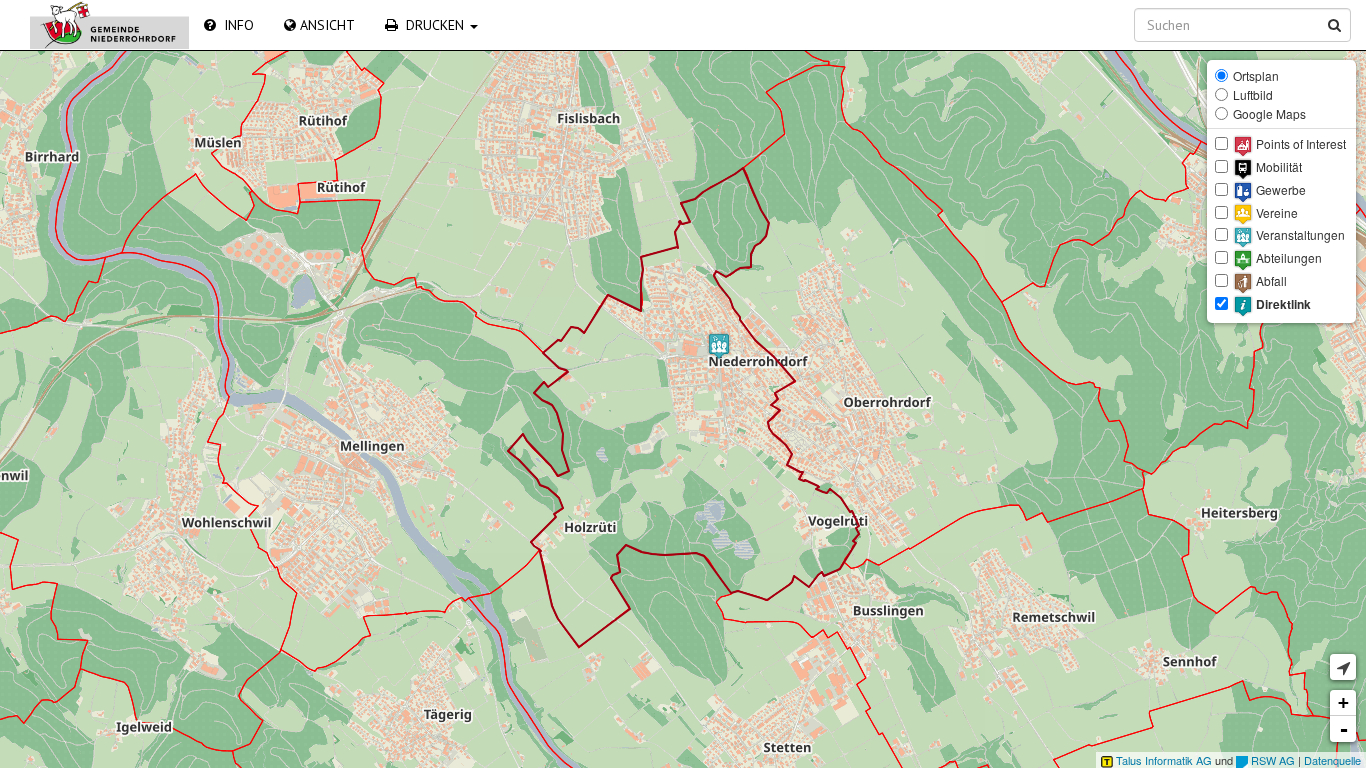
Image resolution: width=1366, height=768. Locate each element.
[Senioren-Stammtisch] (719, 346)
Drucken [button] (433, 25)
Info (235, 25)
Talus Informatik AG (1162, 760)
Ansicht (325, 25)
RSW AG (1271, 760)
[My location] (1343, 667)
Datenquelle (1332, 760)
